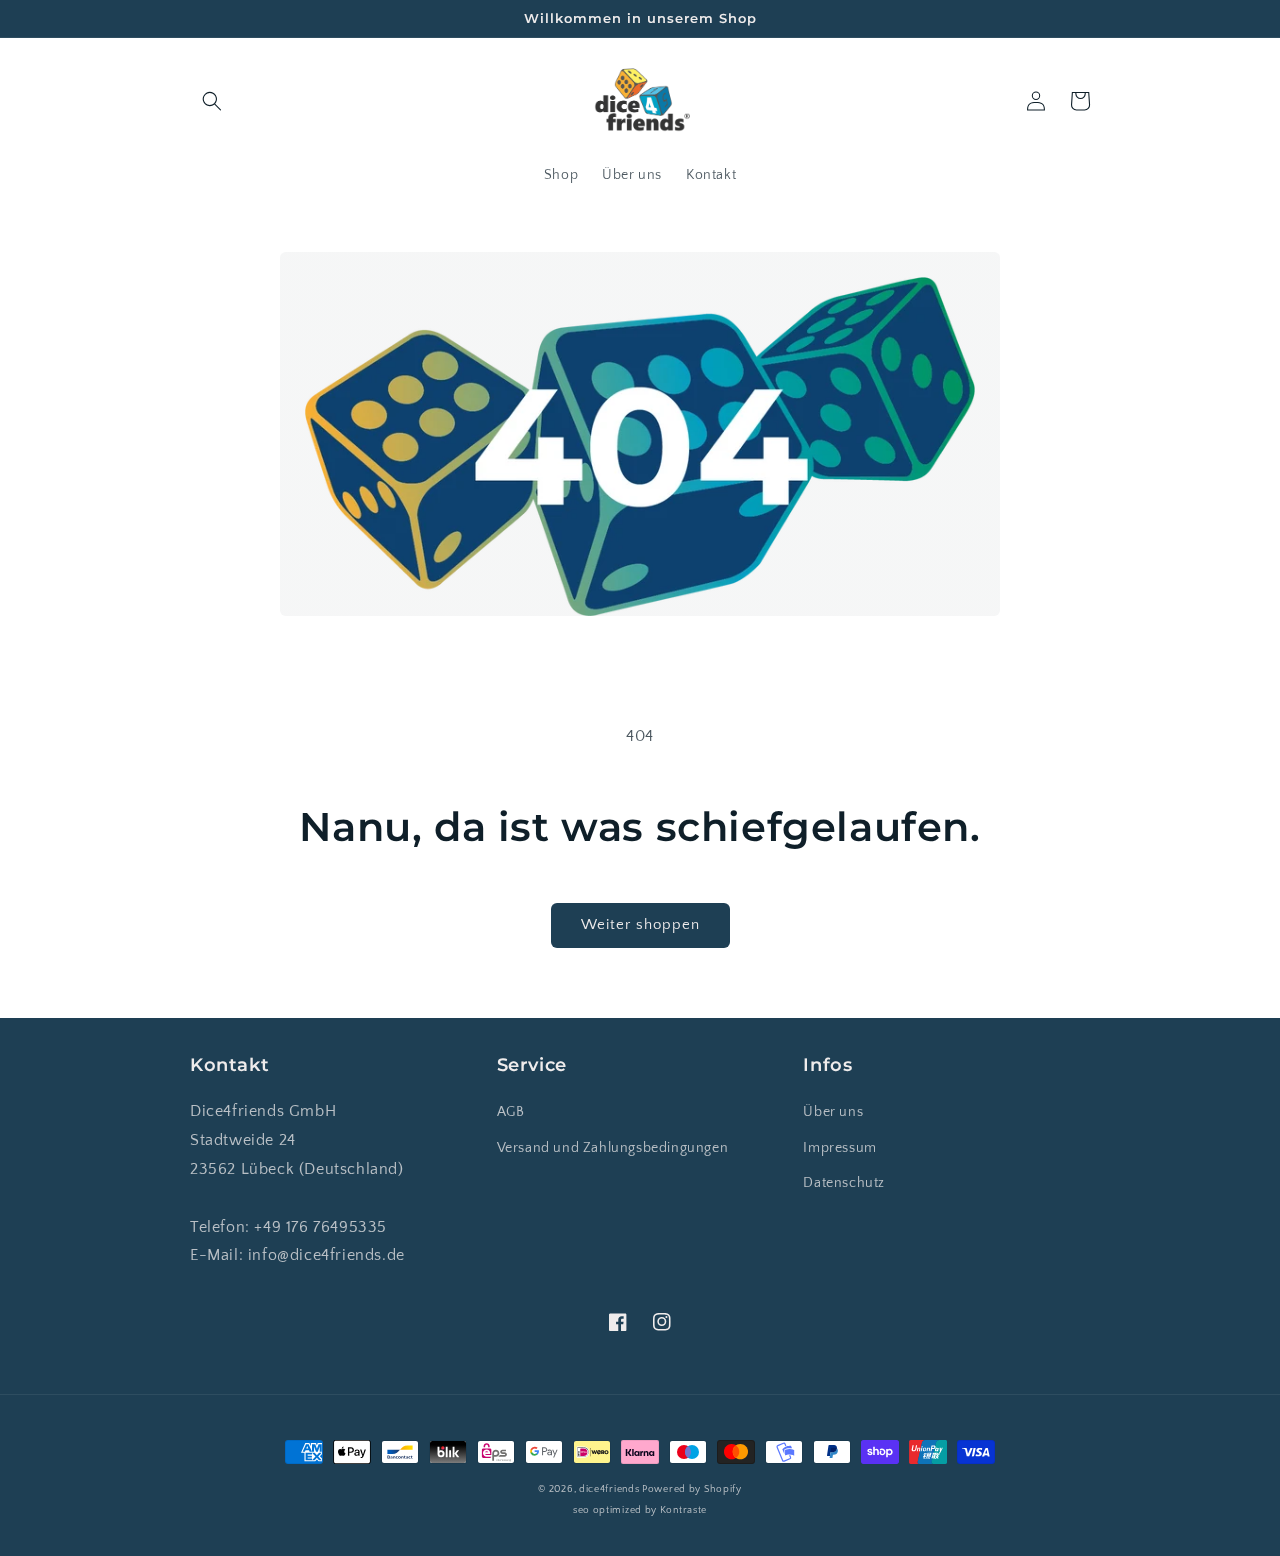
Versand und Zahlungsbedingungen (613, 1148)
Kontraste (683, 1510)
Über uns (833, 1112)
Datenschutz (844, 1183)
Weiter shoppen (640, 924)
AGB (511, 1112)
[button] (212, 101)
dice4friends (610, 1489)
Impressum (839, 1148)
